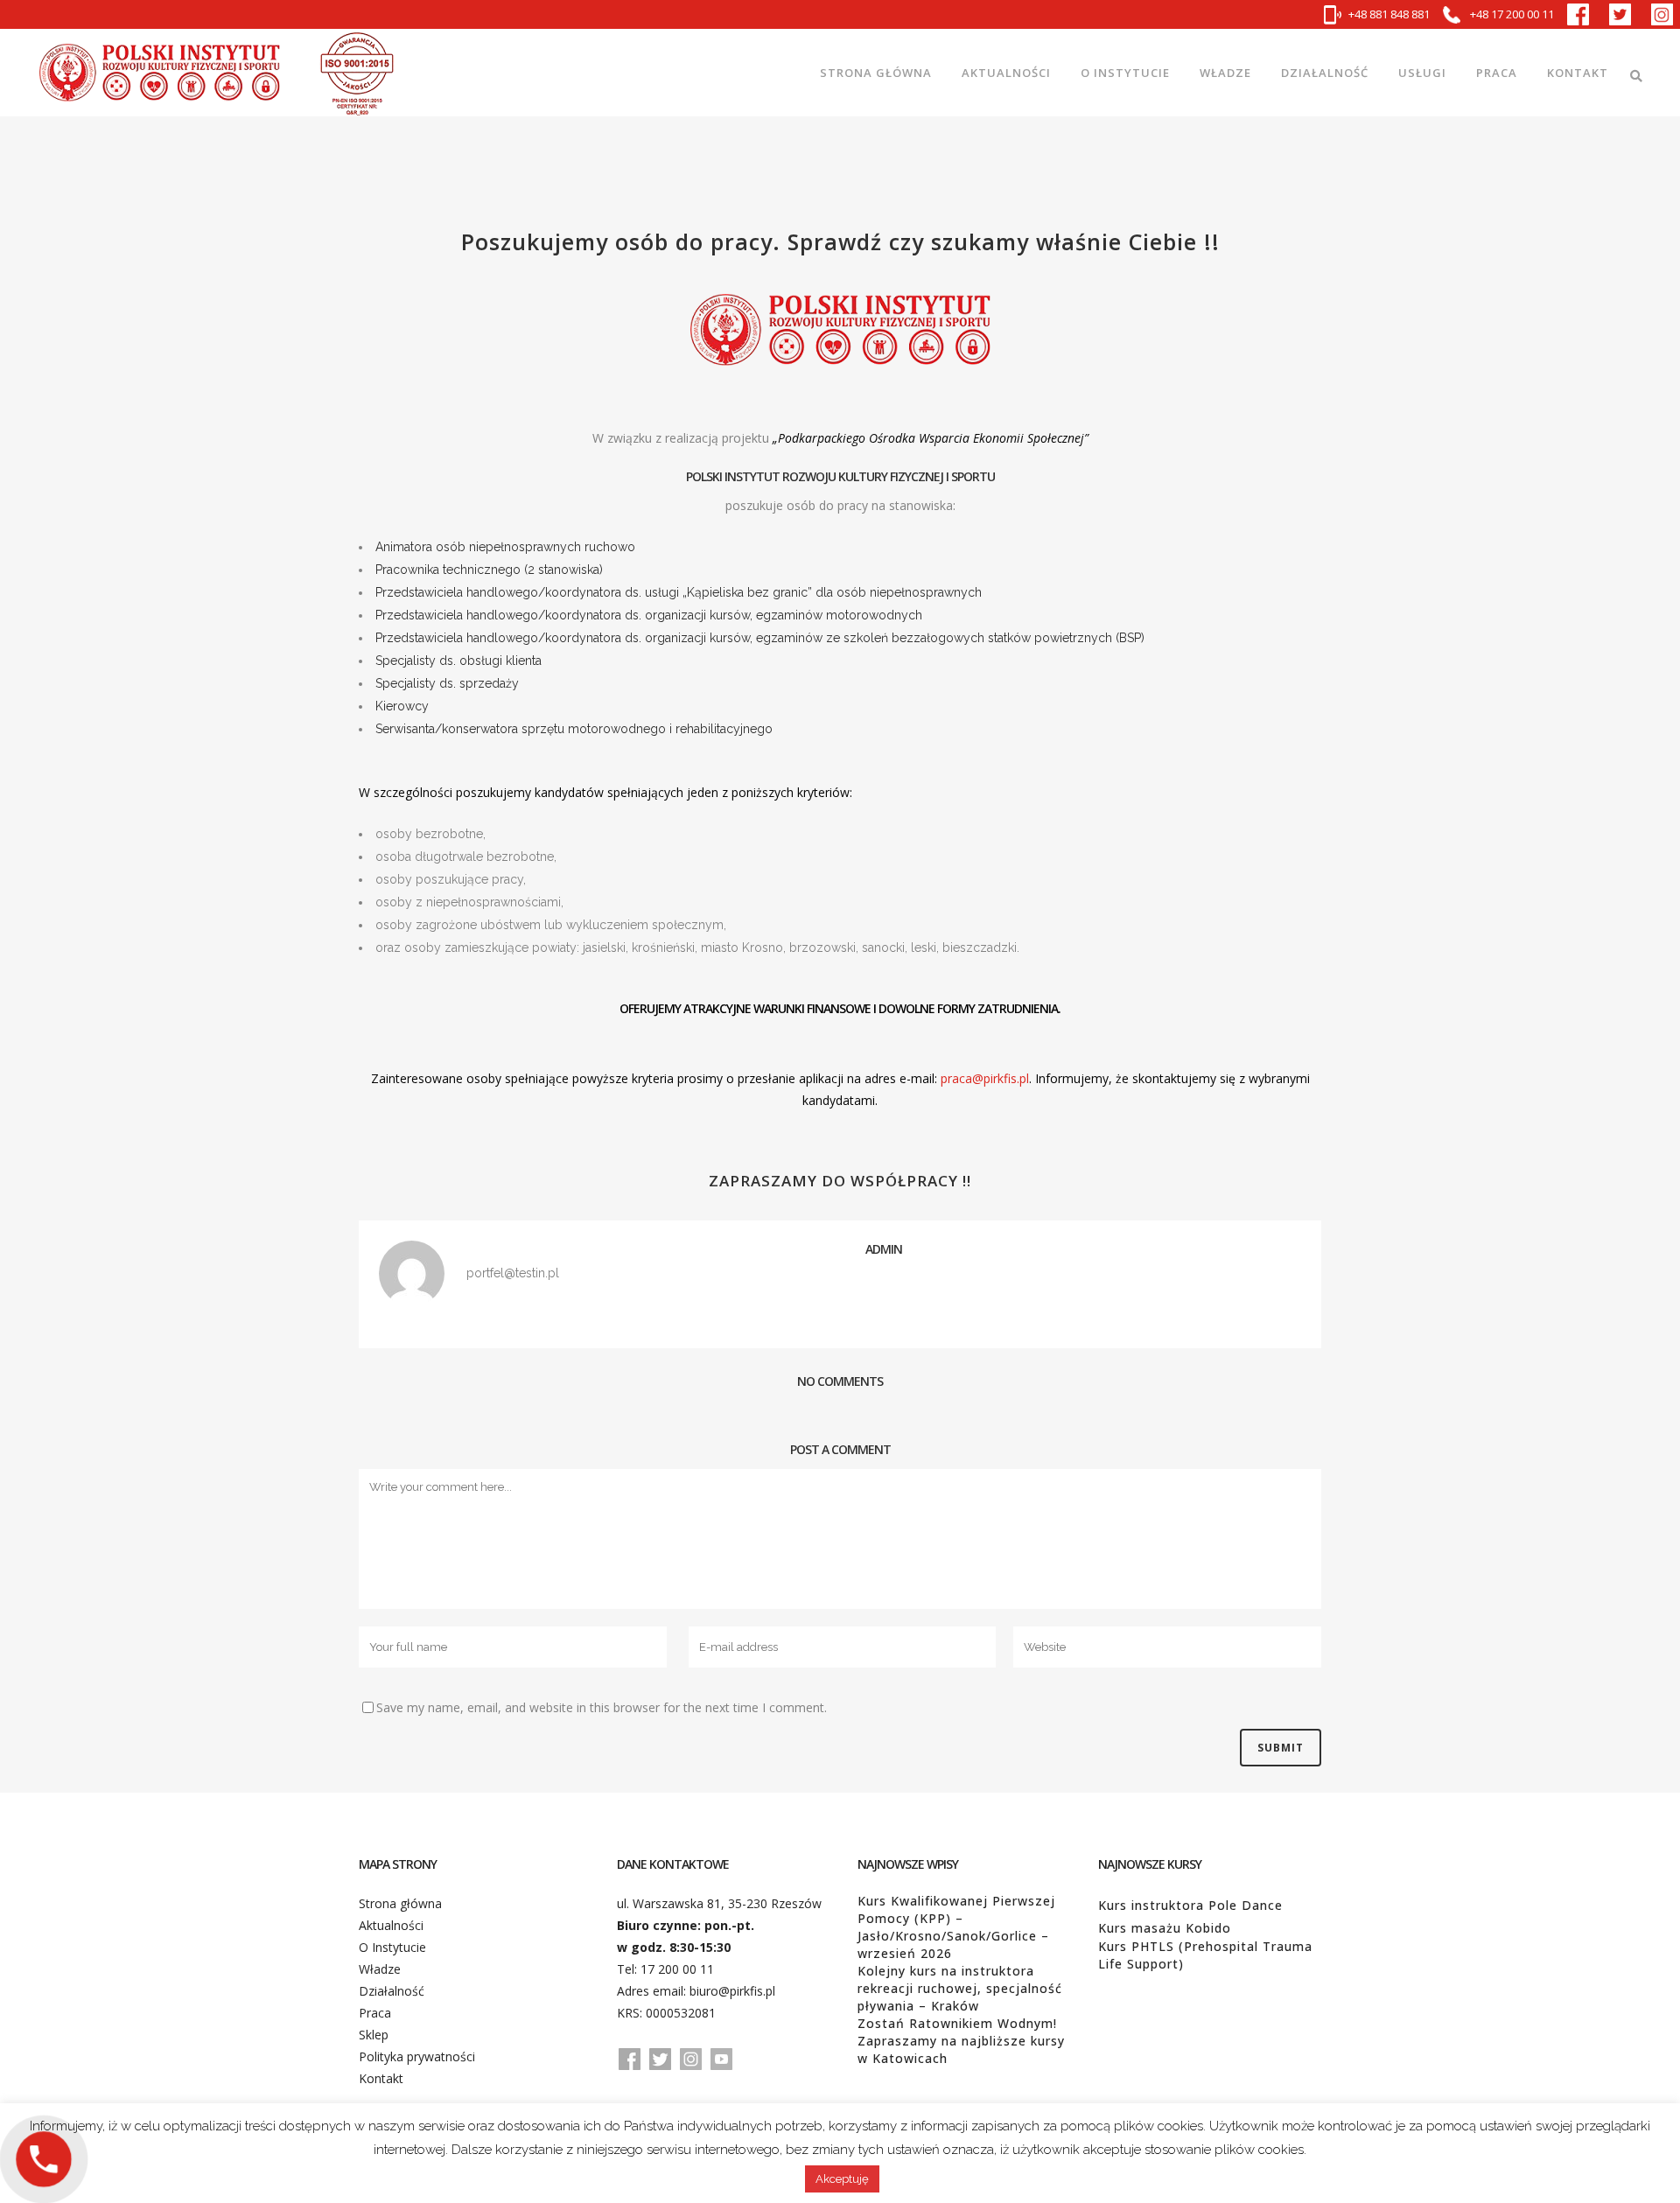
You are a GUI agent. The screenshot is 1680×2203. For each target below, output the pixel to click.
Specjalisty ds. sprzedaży (447, 683)
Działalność (392, 1991)
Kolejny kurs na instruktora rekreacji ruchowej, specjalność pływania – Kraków (960, 1988)
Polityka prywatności (417, 2056)
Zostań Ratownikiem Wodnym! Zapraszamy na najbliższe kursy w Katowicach (961, 2041)
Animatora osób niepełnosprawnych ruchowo (505, 547)
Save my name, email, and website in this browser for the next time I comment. (602, 1707)
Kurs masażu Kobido (1165, 1928)
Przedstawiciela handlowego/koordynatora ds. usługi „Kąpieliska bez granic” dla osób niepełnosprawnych (679, 592)
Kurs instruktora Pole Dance (1190, 1905)
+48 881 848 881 (1389, 14)
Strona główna (400, 1903)
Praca (375, 2013)
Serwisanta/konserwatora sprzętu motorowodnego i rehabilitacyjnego (574, 729)
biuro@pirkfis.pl (732, 1991)
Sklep (374, 2035)
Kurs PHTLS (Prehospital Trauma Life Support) (1205, 1955)
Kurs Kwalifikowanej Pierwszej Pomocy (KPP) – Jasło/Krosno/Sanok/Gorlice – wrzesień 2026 (956, 1927)
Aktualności (391, 1925)
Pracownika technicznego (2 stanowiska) (489, 570)
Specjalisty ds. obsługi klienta (458, 661)
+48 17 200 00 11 (1511, 14)
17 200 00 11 (677, 1969)
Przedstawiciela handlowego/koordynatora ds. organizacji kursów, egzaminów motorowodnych (649, 615)
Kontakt (381, 2078)
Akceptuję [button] (842, 2179)
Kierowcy (402, 706)
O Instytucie (392, 1947)
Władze (380, 1969)
